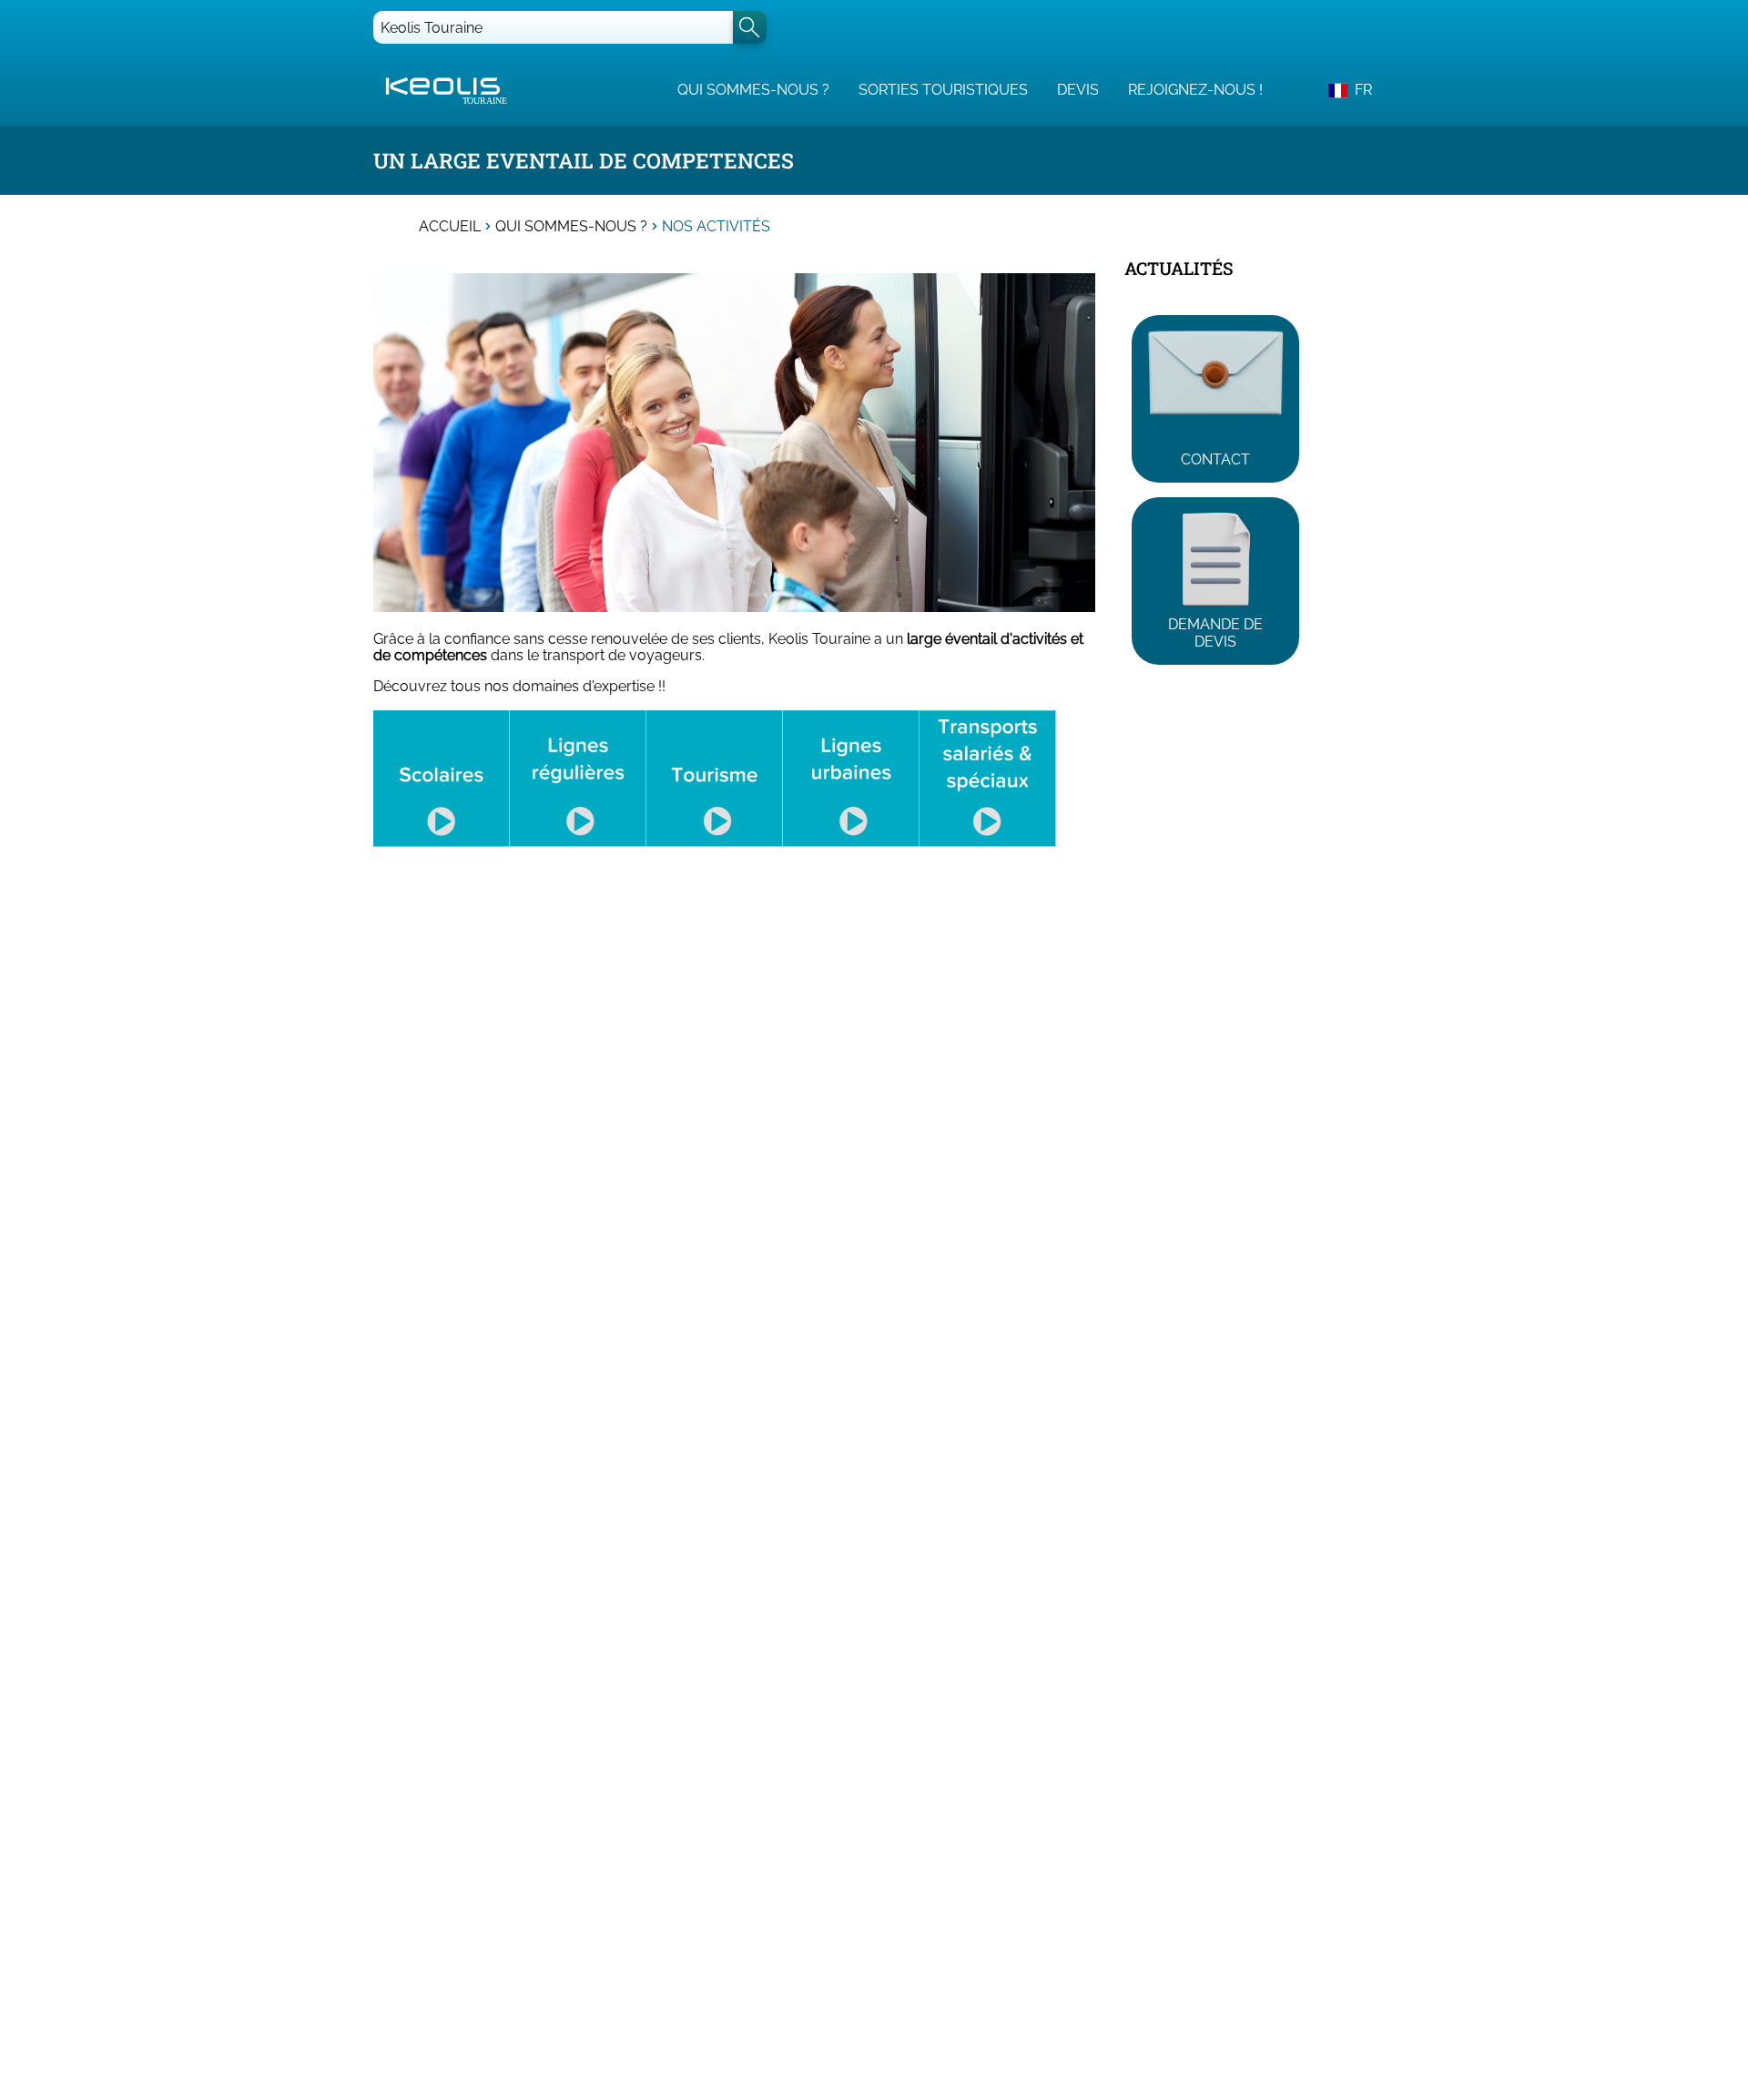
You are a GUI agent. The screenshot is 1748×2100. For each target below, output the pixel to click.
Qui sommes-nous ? (753, 90)
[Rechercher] (750, 27)
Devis (1078, 90)
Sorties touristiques (943, 90)
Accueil (450, 227)
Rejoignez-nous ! (1195, 90)
